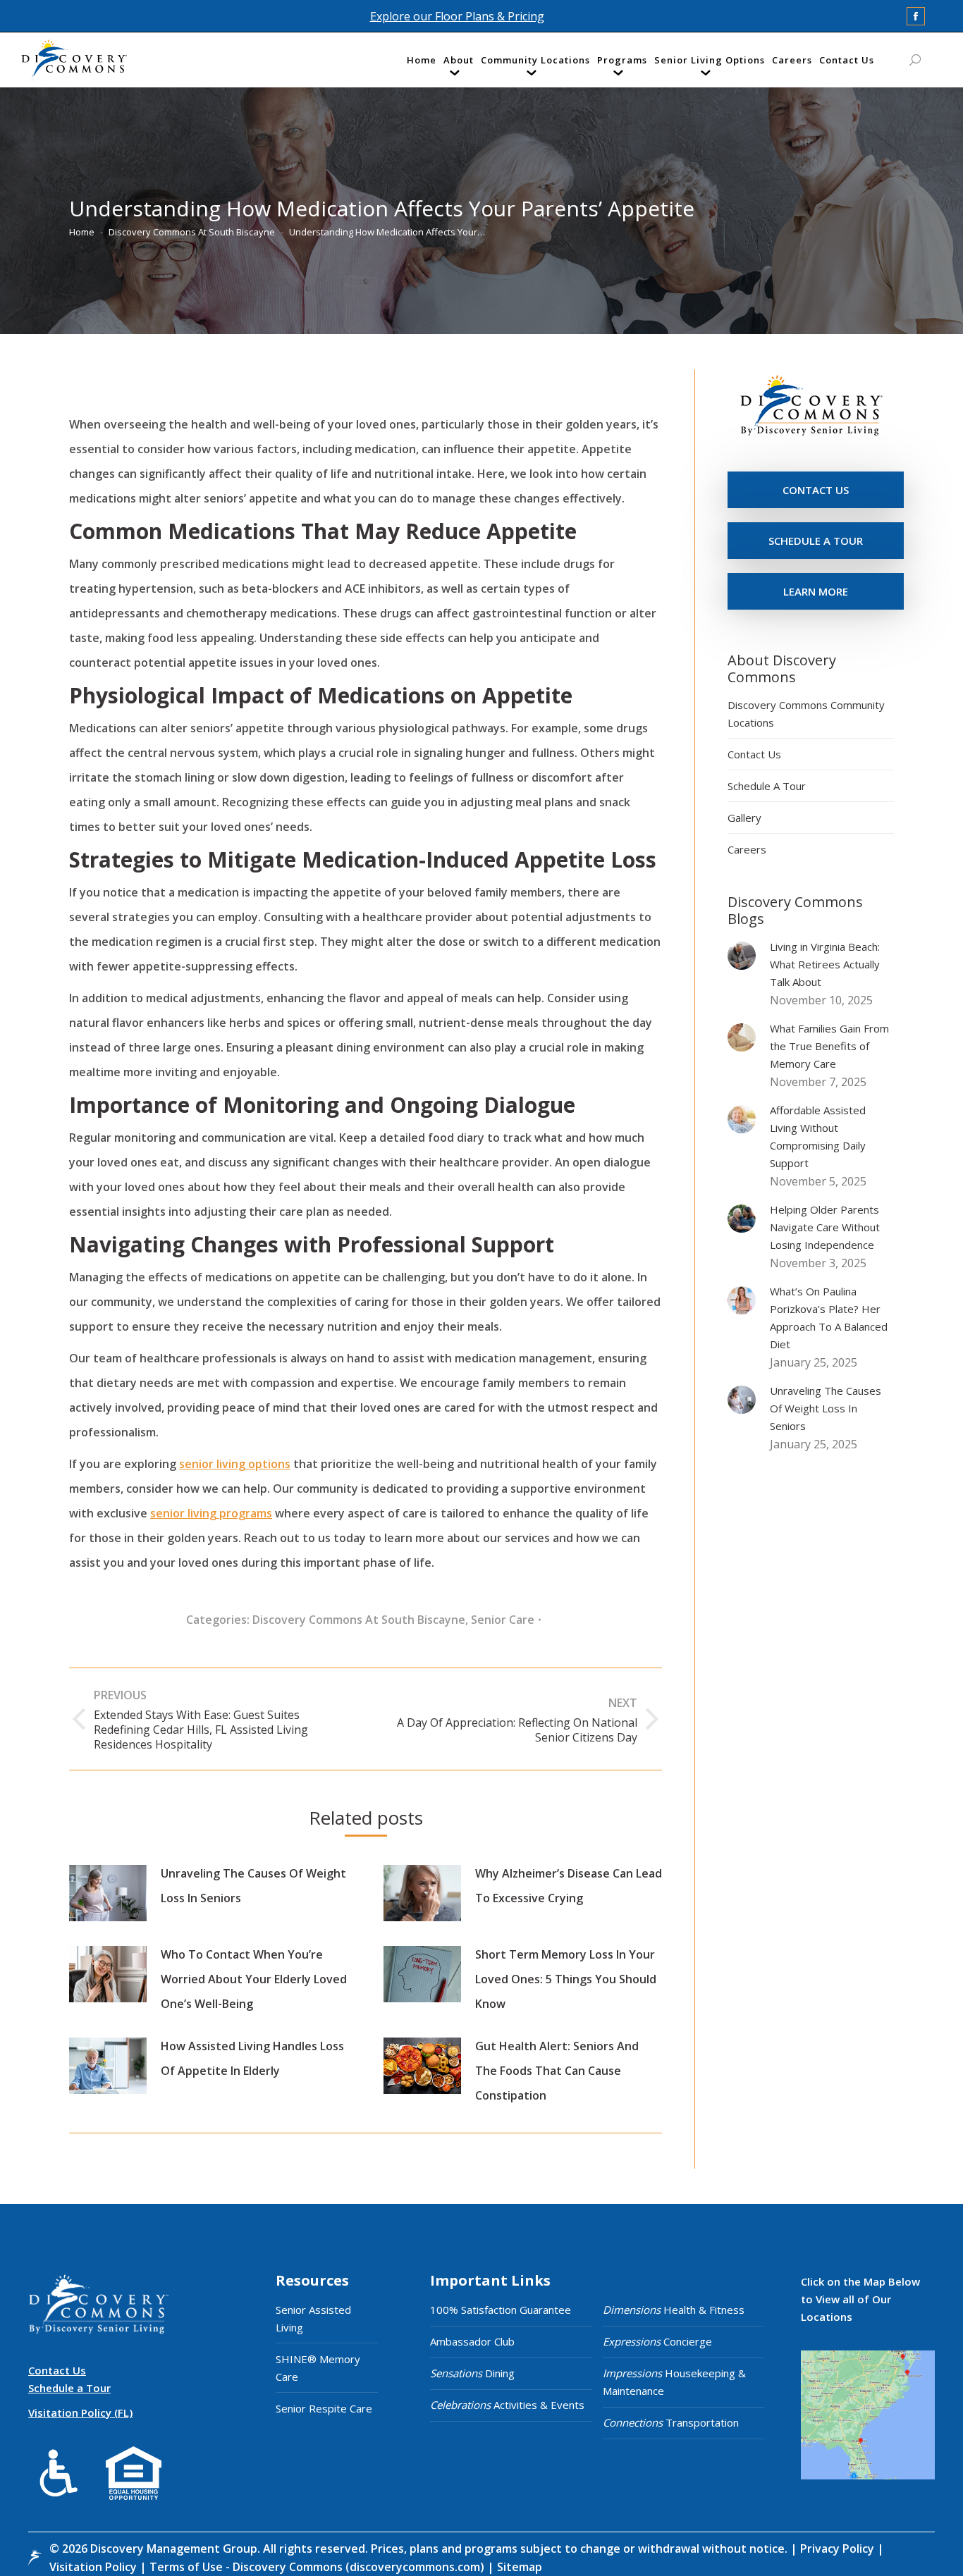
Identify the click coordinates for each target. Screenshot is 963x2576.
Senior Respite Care (324, 2408)
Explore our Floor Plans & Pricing (457, 16)
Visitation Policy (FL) (80, 2412)
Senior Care (503, 1620)
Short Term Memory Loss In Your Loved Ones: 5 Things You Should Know (566, 1979)
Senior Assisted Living (313, 2318)
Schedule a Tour (69, 2388)
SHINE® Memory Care (318, 2368)
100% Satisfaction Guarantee (501, 2310)
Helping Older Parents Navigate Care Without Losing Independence (825, 1227)
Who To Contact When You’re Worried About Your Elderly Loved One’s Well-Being (254, 1979)
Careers (747, 849)
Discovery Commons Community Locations (806, 714)
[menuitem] (422, 63)
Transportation (671, 2422)
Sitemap (518, 2567)
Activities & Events (507, 2405)
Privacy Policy (839, 2549)
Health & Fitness (674, 2310)
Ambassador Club (472, 2341)
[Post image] (108, 1893)
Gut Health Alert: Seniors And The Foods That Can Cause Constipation (557, 2071)
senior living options (235, 1464)
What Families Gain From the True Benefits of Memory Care (829, 1046)
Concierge (657, 2341)
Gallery (744, 818)
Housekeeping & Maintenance (674, 2382)
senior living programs (211, 1513)
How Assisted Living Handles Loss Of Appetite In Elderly (252, 2058)
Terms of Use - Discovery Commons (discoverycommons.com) (317, 2567)
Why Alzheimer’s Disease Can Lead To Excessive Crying (569, 1886)
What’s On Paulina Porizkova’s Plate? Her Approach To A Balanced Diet (829, 1318)
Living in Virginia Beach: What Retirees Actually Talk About (825, 964)
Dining (472, 2373)
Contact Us (754, 754)
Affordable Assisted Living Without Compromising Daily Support (818, 1136)
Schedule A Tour (767, 786)
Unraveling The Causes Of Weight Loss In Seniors (253, 1886)
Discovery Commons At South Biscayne (359, 1620)
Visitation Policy (94, 2567)
